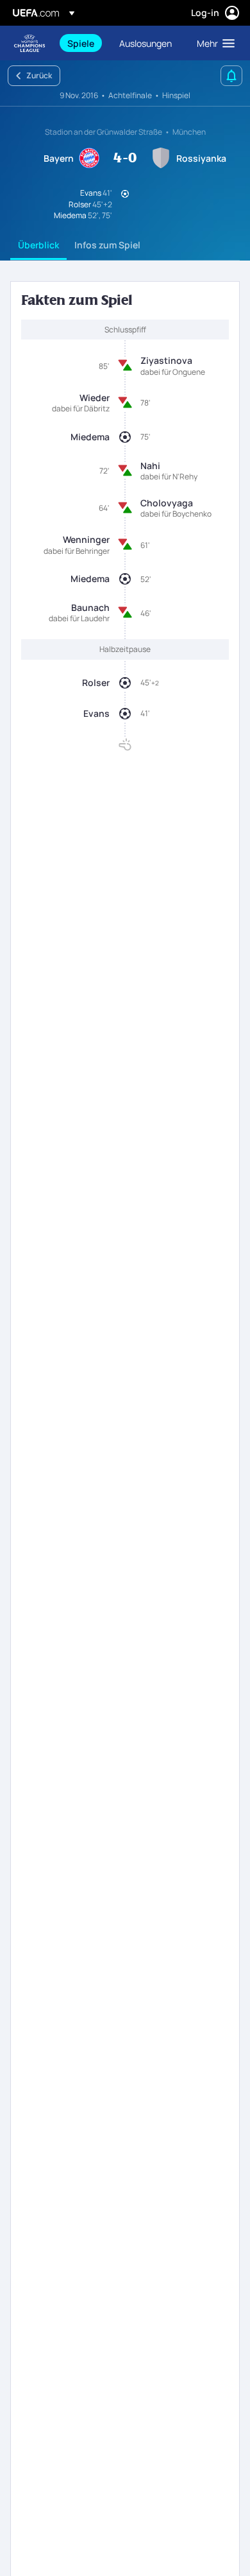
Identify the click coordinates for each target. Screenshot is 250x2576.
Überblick (38, 245)
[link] (81, 43)
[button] (213, 43)
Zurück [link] (39, 75)
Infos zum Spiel (107, 245)
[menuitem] (82, 43)
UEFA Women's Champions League (29, 43)
